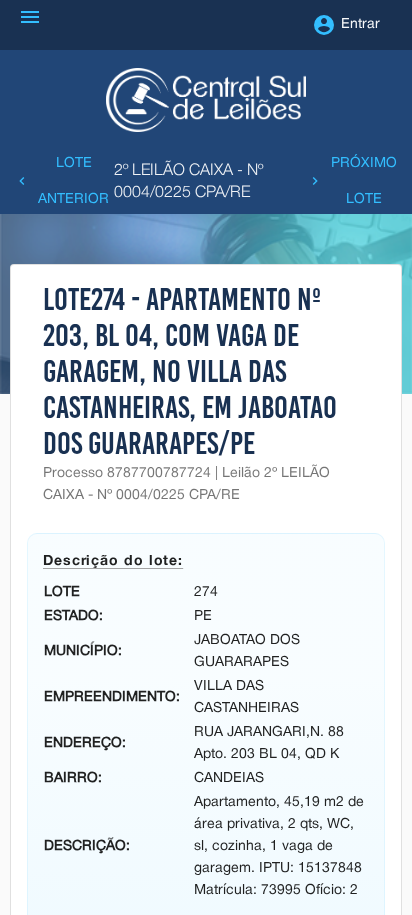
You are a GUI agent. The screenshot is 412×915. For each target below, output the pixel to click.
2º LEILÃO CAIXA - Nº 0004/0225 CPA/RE (188, 182)
